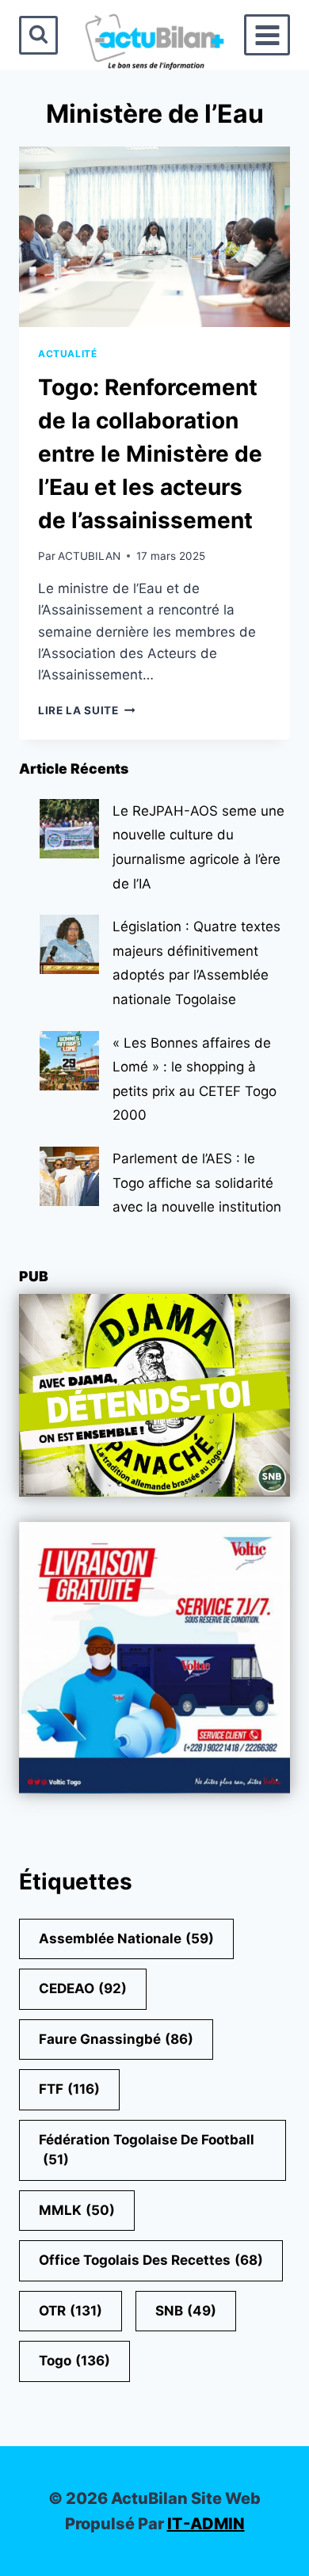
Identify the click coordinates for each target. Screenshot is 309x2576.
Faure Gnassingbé (116, 2039)
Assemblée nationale (126, 1939)
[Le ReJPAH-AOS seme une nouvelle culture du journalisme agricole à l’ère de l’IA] (69, 829)
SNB (186, 2311)
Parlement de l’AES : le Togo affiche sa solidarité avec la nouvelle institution (197, 1183)
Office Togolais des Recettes (151, 2260)
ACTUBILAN (89, 556)
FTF (69, 2089)
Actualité (67, 354)
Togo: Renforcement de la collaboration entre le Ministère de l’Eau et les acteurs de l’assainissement (150, 454)
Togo (74, 2361)
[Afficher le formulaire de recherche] (38, 35)
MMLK (77, 2210)
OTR (71, 2311)
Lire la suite (86, 710)
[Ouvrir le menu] (267, 35)
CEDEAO (83, 1988)
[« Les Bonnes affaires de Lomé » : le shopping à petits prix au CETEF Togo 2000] (69, 1061)
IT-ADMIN (206, 2524)
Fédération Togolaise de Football (147, 2150)
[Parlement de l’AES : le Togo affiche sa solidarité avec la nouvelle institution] (69, 1176)
